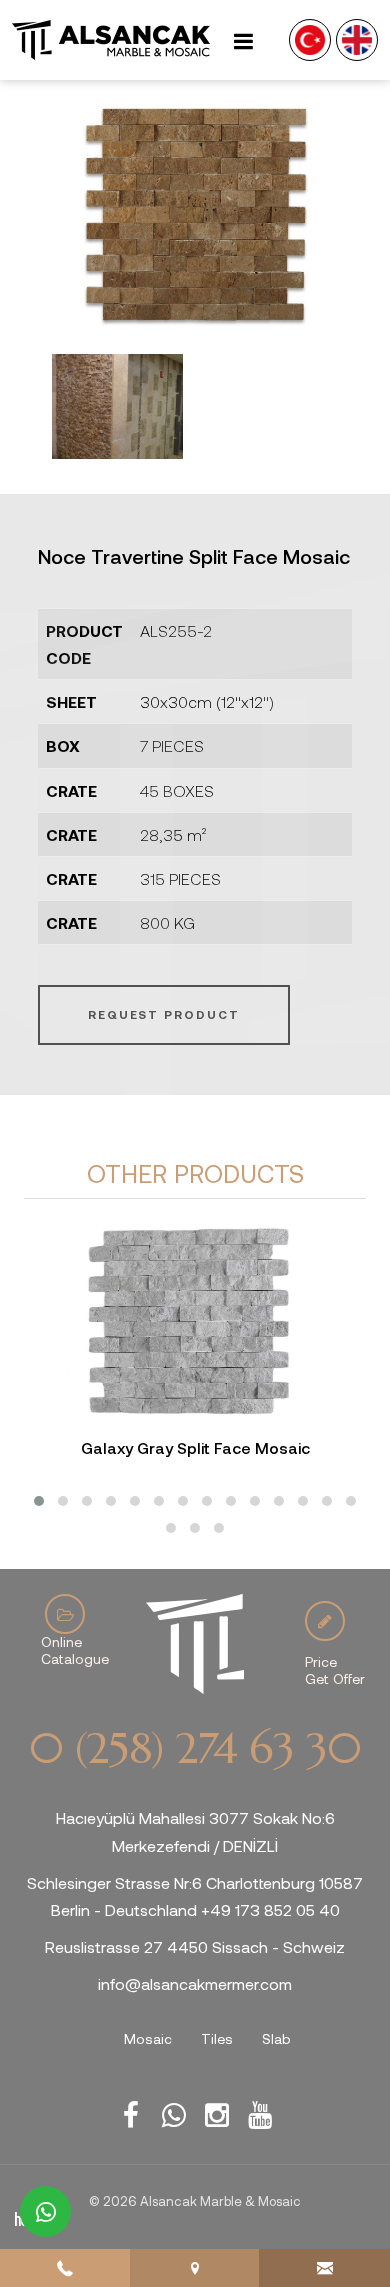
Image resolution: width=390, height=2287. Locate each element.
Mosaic (148, 2038)
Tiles (217, 2038)
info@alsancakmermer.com (195, 1983)
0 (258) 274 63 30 (195, 1749)
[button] (39, 1501)
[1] (243, 40)
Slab (276, 2038)
